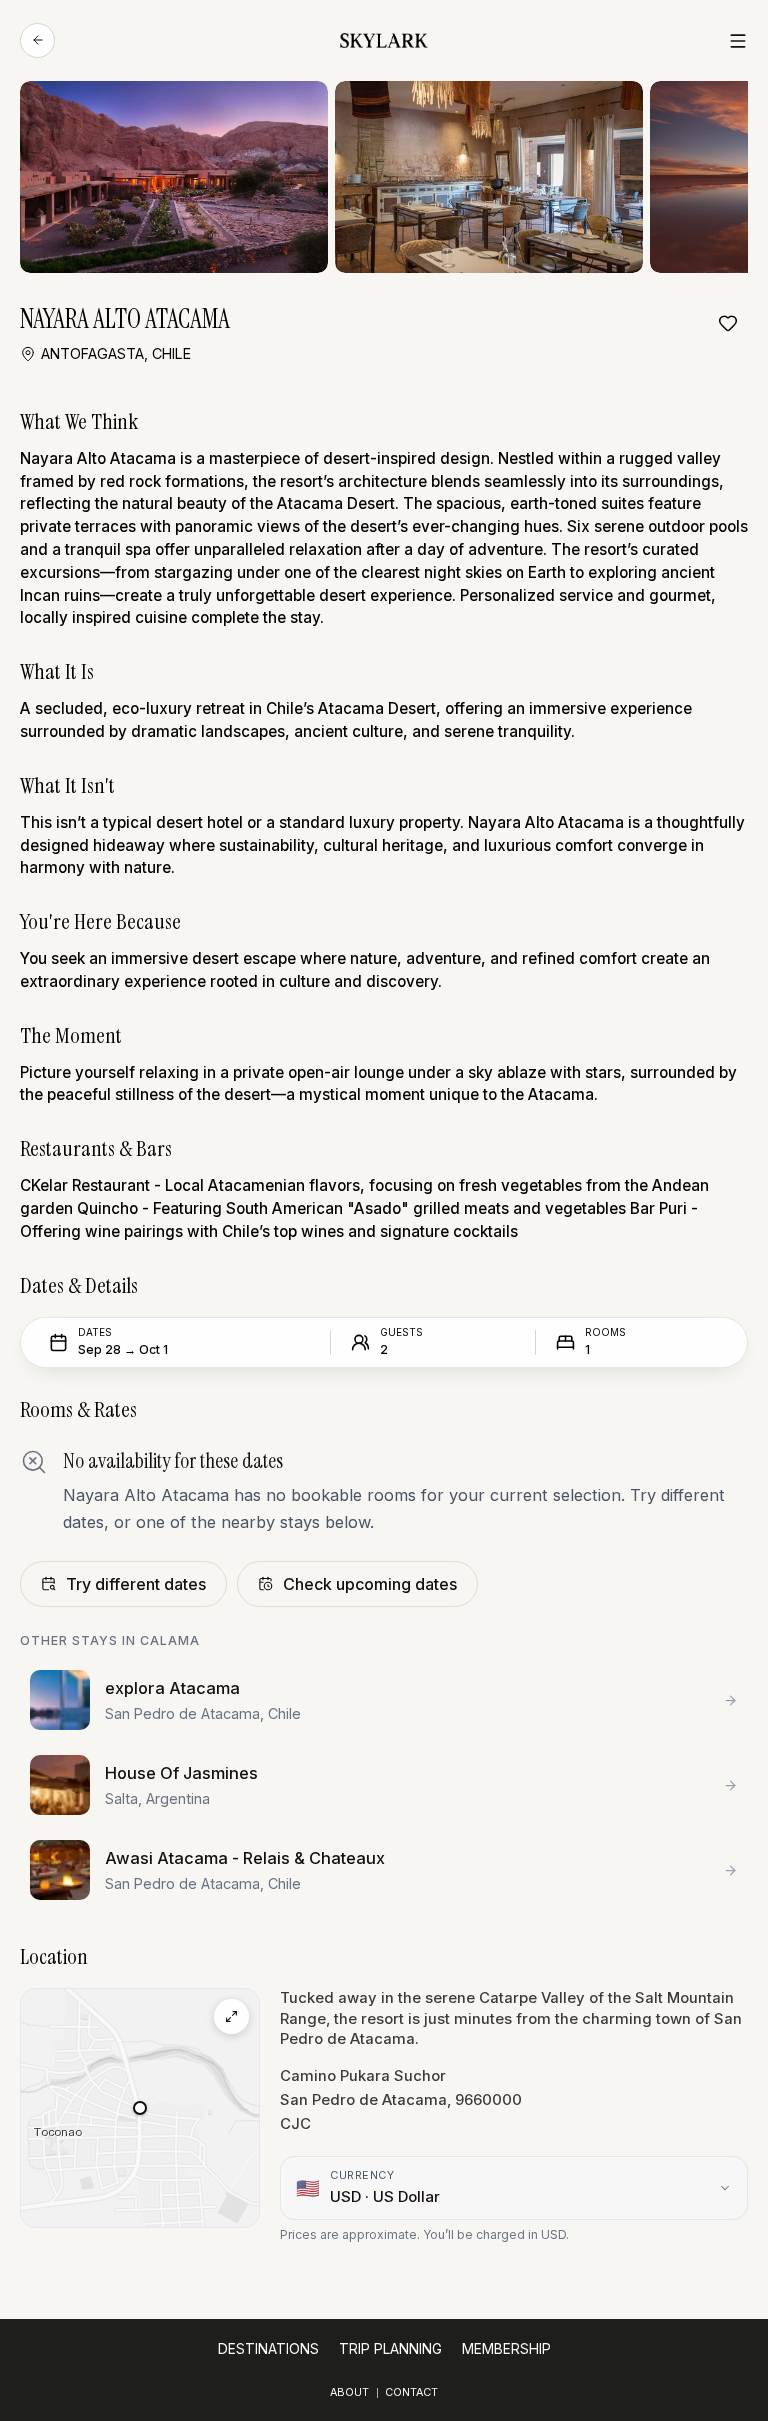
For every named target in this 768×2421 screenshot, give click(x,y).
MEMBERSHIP (506, 2349)
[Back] (37, 40)
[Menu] (738, 41)
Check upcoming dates (370, 1584)
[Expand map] (231, 2016)
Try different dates (136, 1584)
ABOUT (349, 2392)
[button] (140, 2108)
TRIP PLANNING (390, 2349)
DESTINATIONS (268, 2349)
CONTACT (411, 2392)
